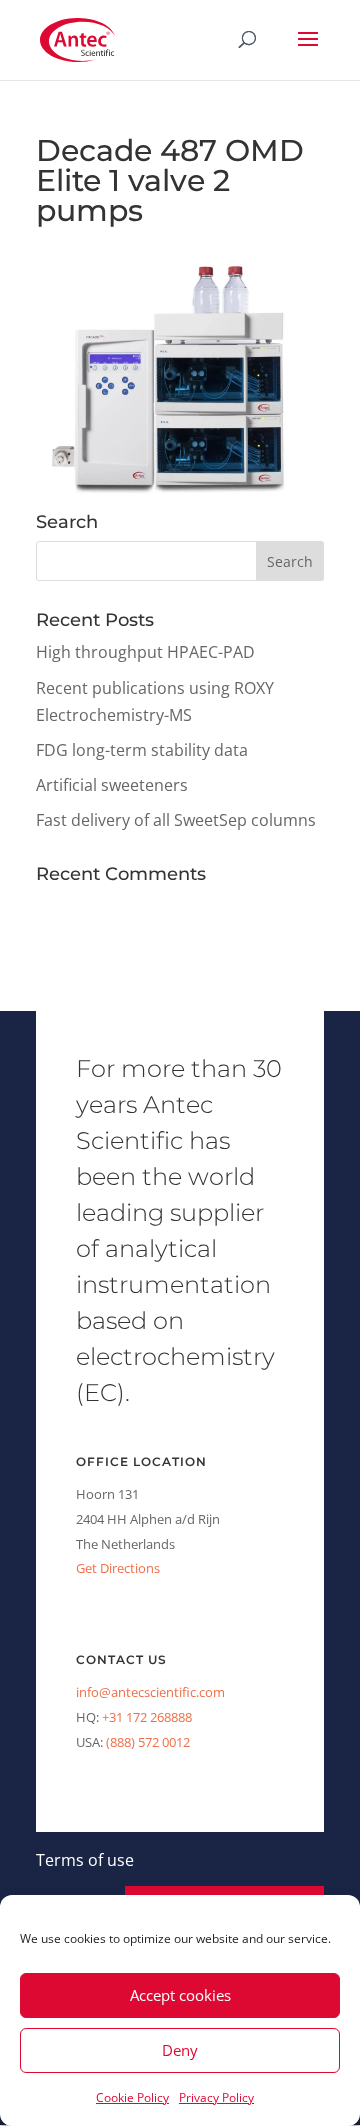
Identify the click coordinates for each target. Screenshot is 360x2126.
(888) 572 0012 (148, 1742)
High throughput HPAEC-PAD (145, 652)
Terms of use (85, 1860)
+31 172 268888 (147, 1717)
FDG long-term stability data (142, 750)
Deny (180, 2050)
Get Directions (118, 1568)
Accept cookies (180, 1995)
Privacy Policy (216, 2097)
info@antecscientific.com (150, 1692)
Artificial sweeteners (112, 785)
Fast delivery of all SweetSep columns (176, 820)
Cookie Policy (132, 2097)
